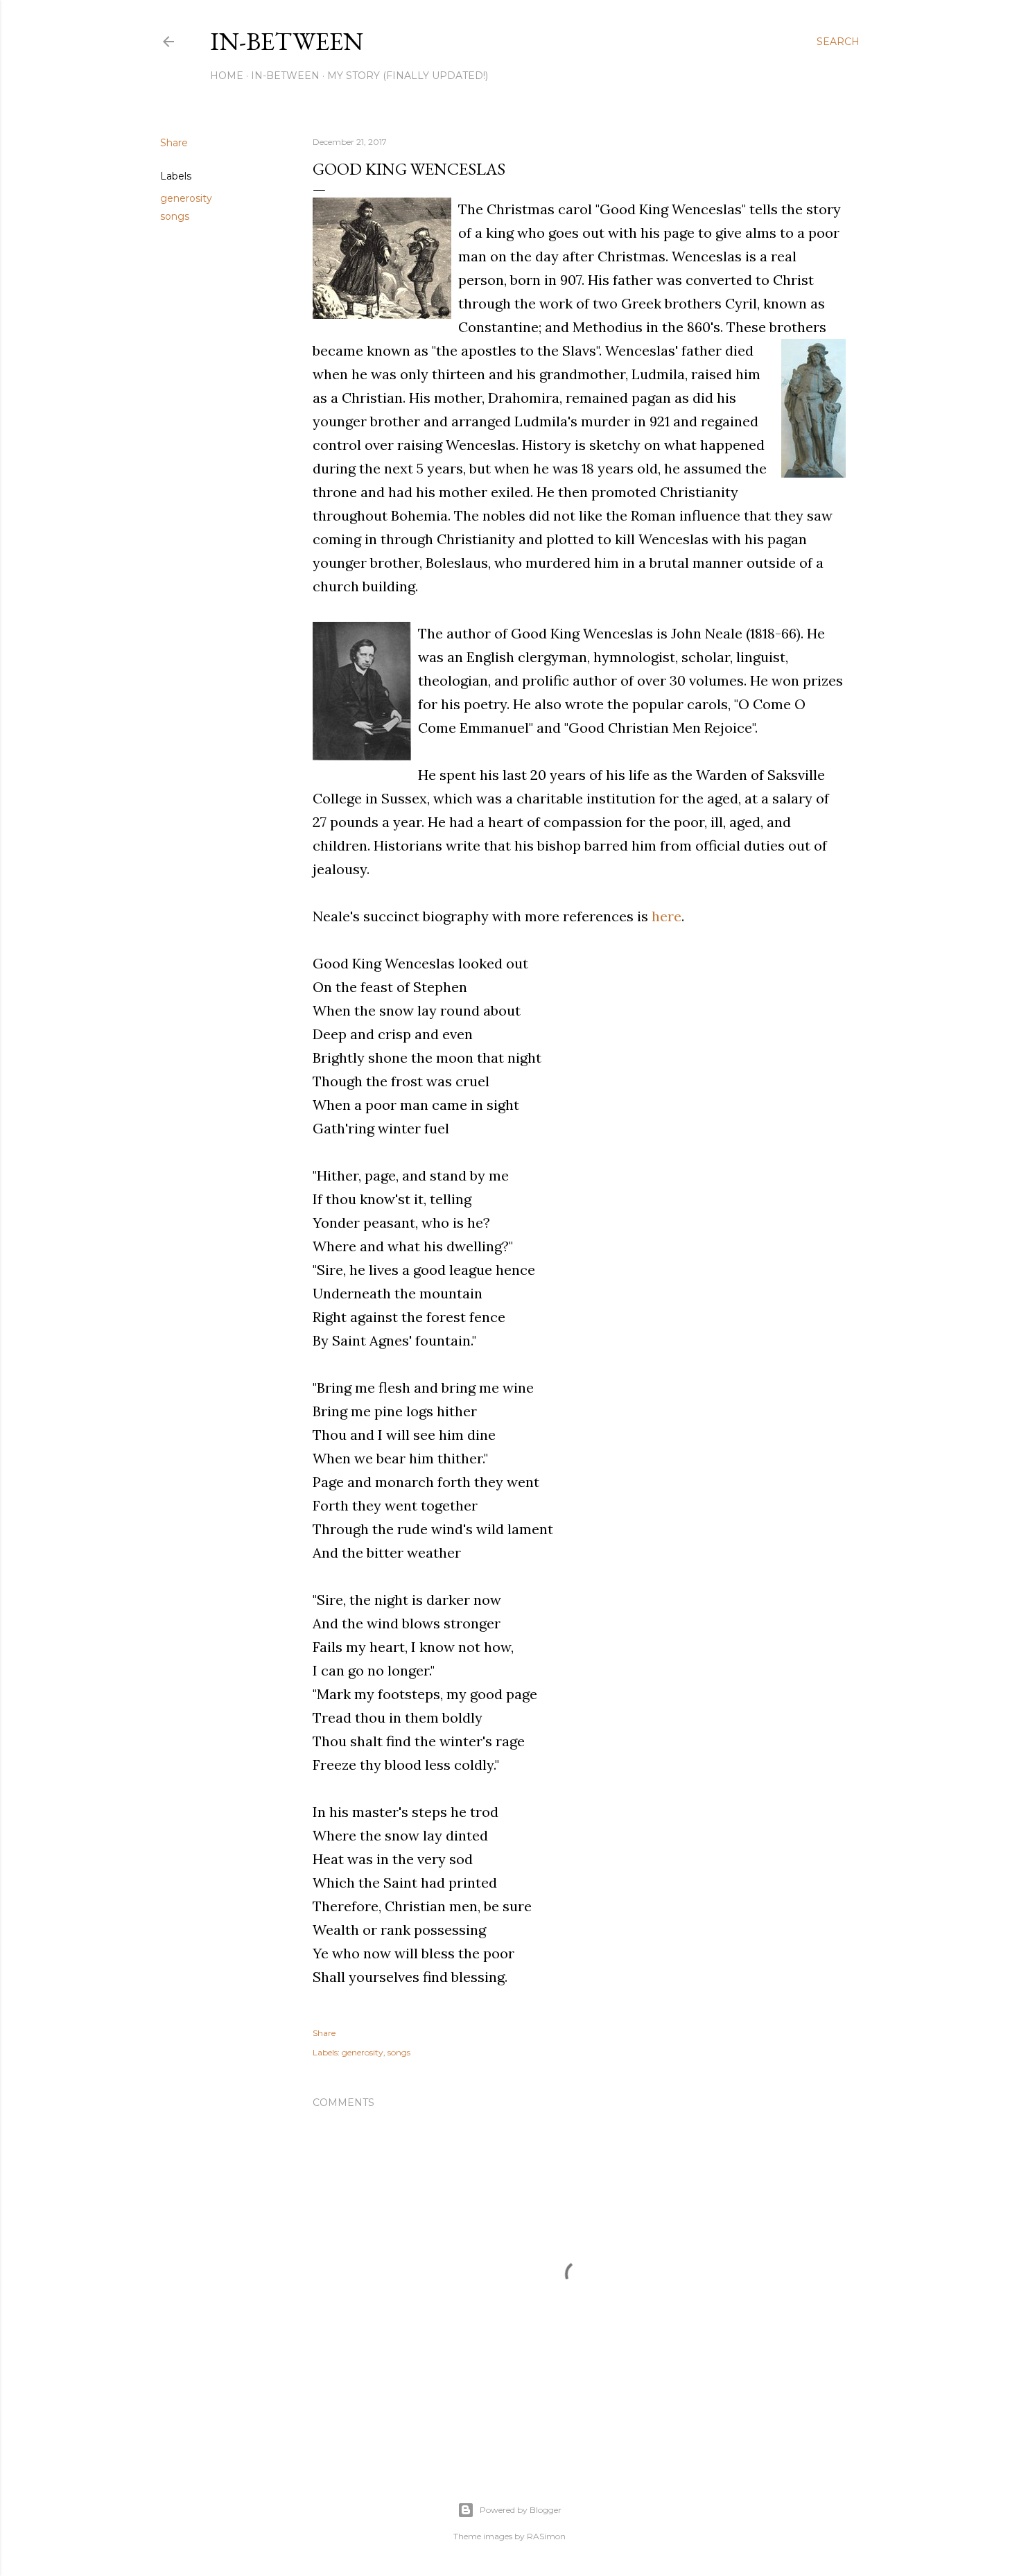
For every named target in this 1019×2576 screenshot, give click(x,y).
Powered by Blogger (521, 2510)
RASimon (546, 2536)
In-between (287, 41)
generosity (186, 198)
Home (227, 76)
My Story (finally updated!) (408, 76)
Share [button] (174, 143)
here (667, 916)
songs (175, 216)
